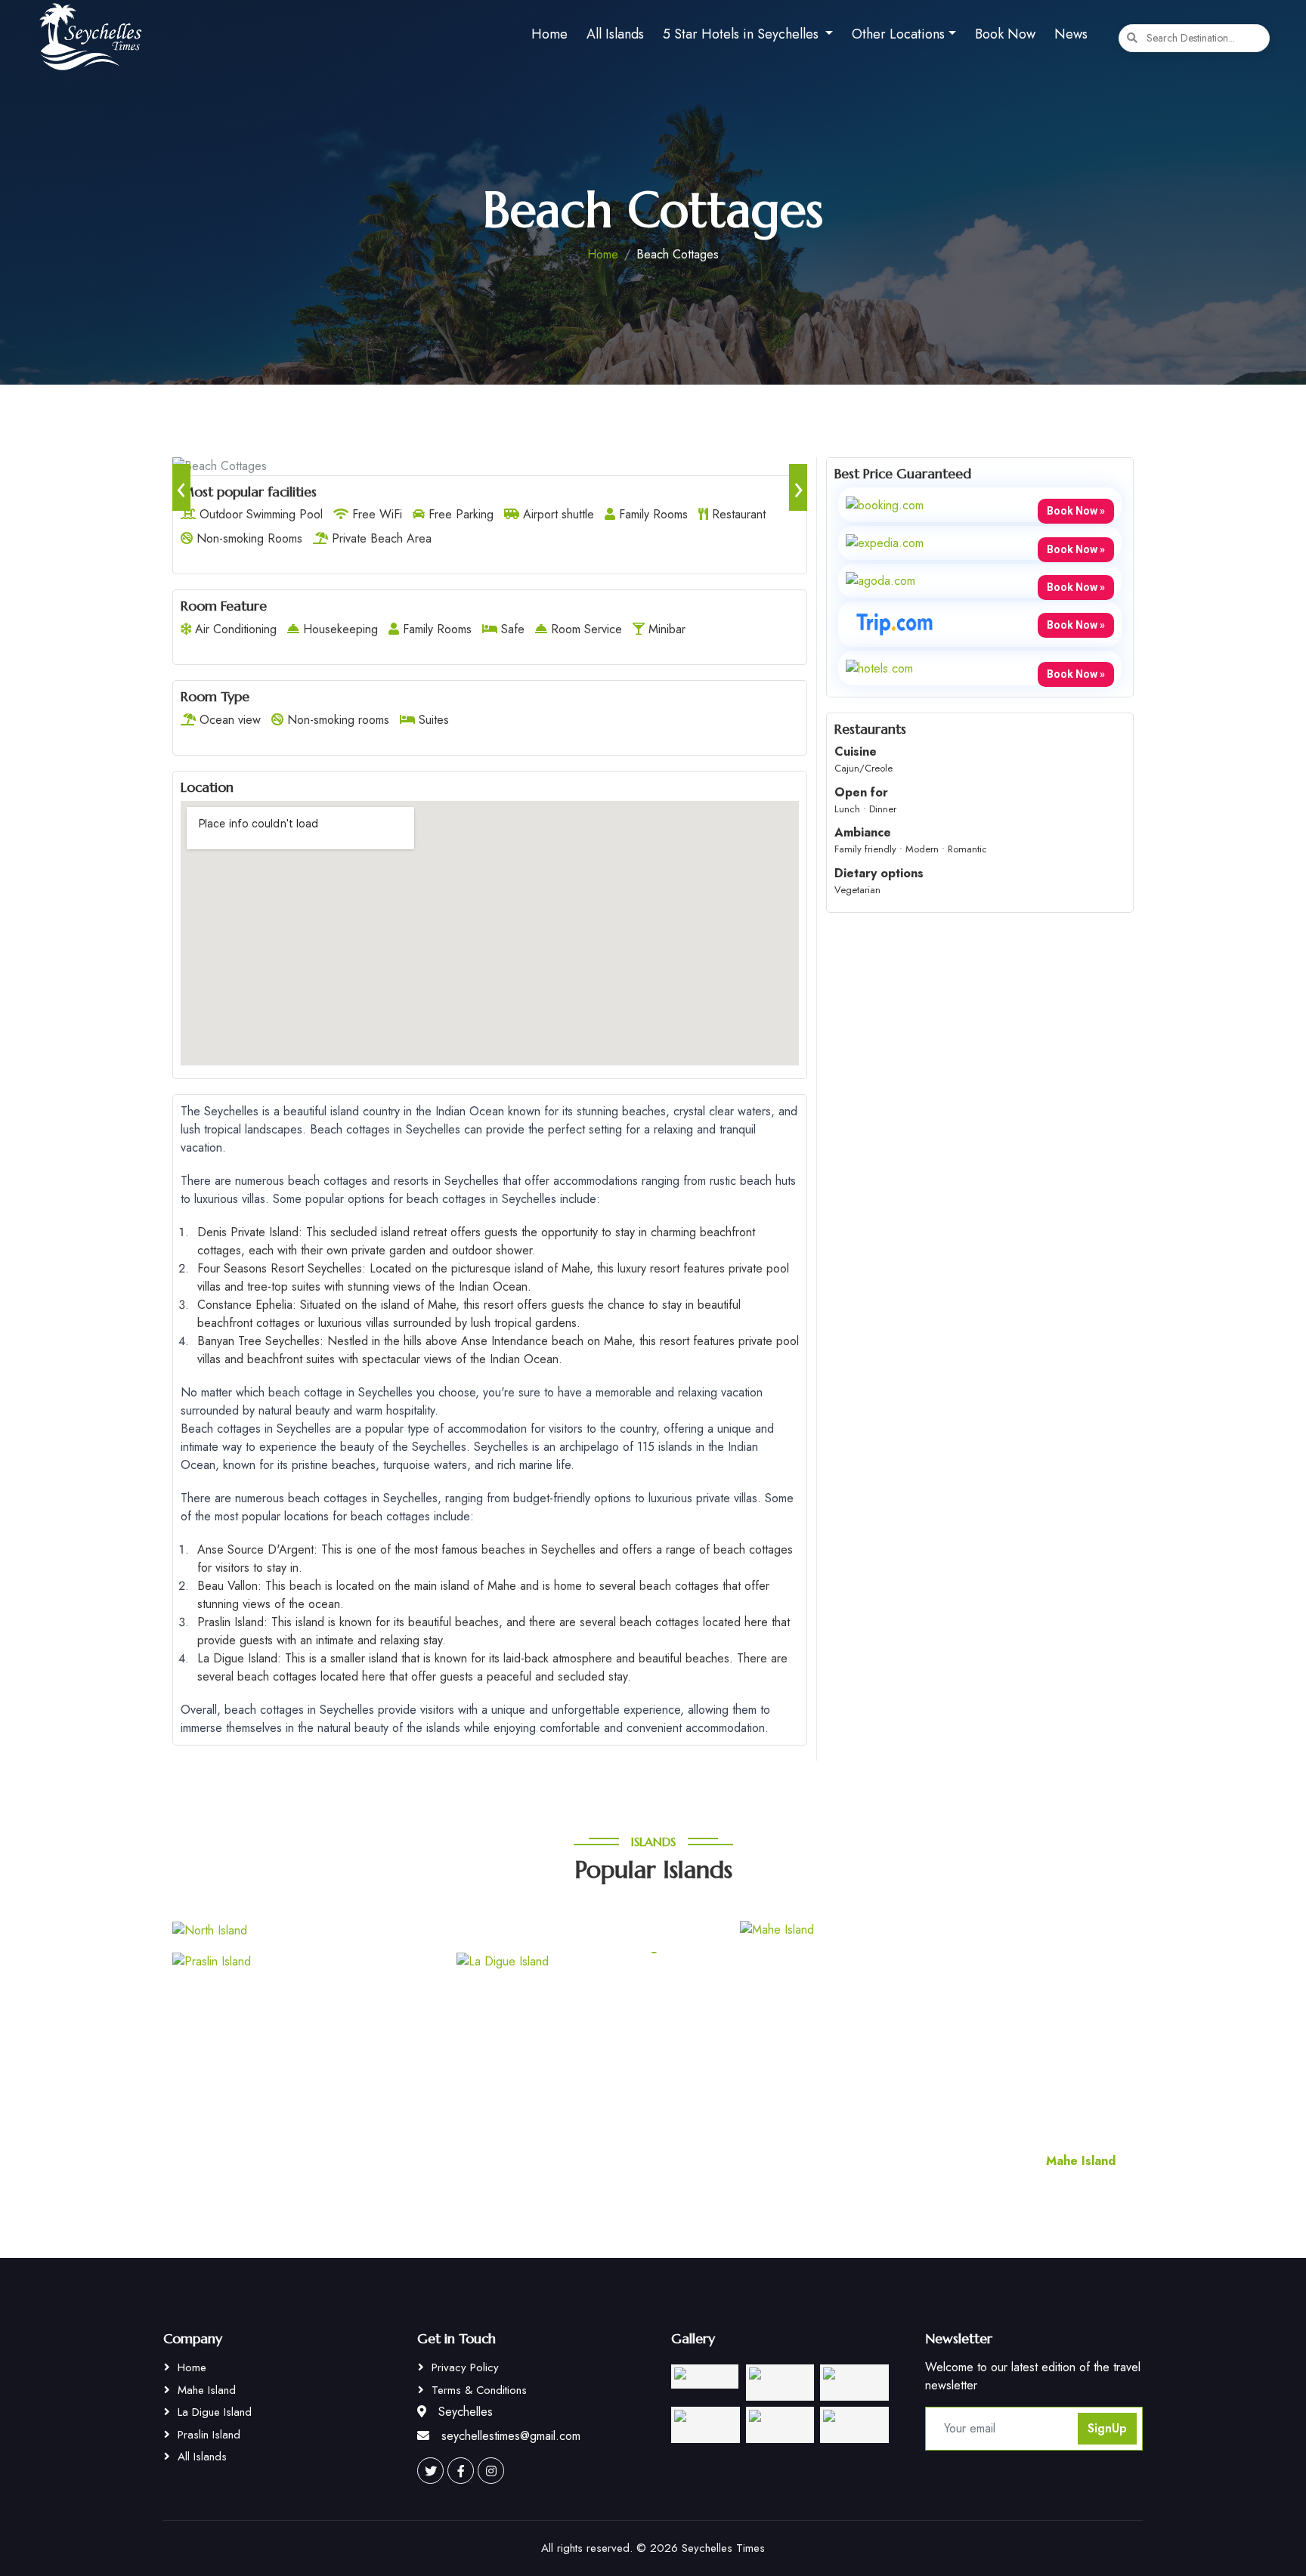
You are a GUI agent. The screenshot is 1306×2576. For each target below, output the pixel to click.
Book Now (1005, 34)
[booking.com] (885, 504)
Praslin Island (209, 2435)
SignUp (1107, 2428)
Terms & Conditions (479, 2390)
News (1071, 34)
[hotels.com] (879, 667)
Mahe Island (207, 2390)
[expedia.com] (885, 542)
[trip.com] (895, 623)
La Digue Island (215, 2412)
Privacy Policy (465, 2367)
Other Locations (898, 34)
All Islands (615, 34)
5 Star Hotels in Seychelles (743, 34)
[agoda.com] (880, 580)
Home (549, 34)
